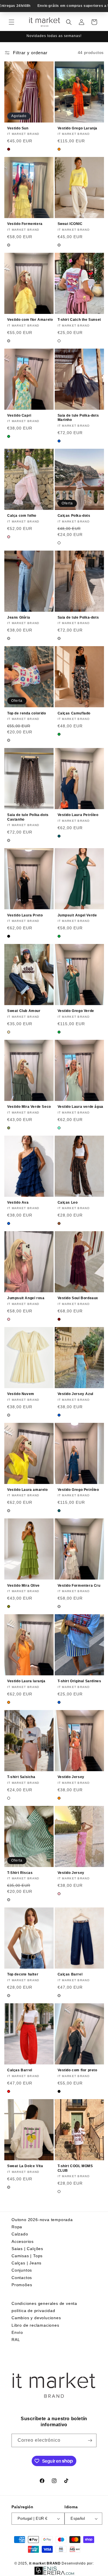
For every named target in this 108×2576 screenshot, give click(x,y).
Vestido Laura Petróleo (78, 815)
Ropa (17, 2227)
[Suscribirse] (90, 2440)
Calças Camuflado (74, 713)
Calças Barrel (70, 1974)
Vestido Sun (18, 128)
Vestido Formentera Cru (79, 1586)
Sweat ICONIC (70, 224)
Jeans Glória (19, 617)
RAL (16, 2340)
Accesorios (23, 2241)
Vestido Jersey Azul (75, 1394)
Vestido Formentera (25, 224)
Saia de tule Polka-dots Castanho (28, 817)
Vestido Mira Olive (23, 1586)
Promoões (22, 2285)
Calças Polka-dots (74, 516)
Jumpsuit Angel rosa (26, 1298)
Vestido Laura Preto (25, 915)
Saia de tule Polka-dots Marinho (78, 418)
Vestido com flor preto (77, 2070)
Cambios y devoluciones (36, 2318)
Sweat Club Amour (24, 1011)
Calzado (20, 2234)
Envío (17, 2332)
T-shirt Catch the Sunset (79, 320)
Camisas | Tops (27, 2256)
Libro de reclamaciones (35, 2325)
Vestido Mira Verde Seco (29, 1107)
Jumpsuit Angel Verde (77, 915)
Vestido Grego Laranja (78, 128)
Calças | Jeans (26, 2263)
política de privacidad (33, 2311)
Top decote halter (23, 1974)
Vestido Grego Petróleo (78, 1490)
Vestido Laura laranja (26, 1681)
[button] (12, 22)
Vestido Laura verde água (80, 1107)
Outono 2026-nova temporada (42, 2220)
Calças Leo (68, 1202)
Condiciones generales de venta (44, 2303)
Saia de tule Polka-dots (78, 617)
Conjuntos (22, 2270)
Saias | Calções (27, 2249)
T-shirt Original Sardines (79, 1681)
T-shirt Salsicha (21, 1777)
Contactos (22, 2278)
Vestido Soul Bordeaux (78, 1298)
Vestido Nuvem (21, 1394)
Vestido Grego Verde (76, 1011)
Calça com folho (22, 516)
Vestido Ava (18, 1202)
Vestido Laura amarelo (28, 1490)
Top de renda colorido (27, 713)
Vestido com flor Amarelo (30, 320)
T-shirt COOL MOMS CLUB (75, 2168)
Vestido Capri (19, 415)
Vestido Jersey (71, 1777)
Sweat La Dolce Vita (25, 2166)
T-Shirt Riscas (20, 1873)
